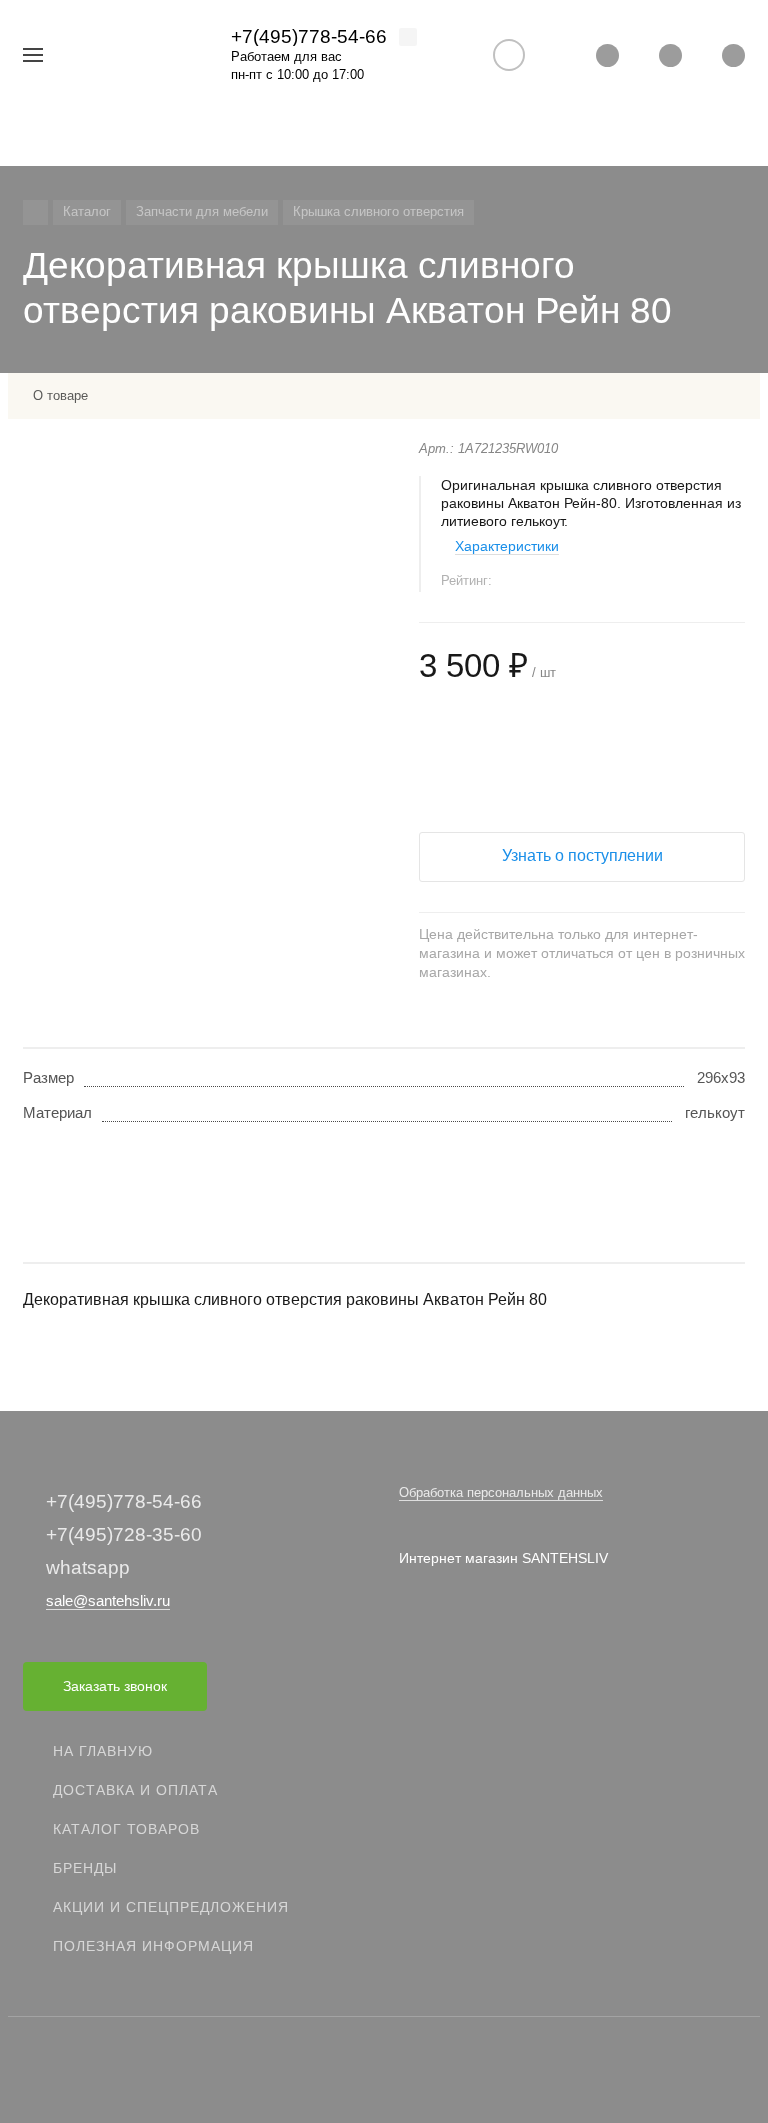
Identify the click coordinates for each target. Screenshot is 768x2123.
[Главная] (35, 212)
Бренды (85, 1868)
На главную (103, 1751)
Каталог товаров (126, 1829)
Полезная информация (153, 1946)
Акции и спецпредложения (171, 1907)
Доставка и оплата (135, 1790)
